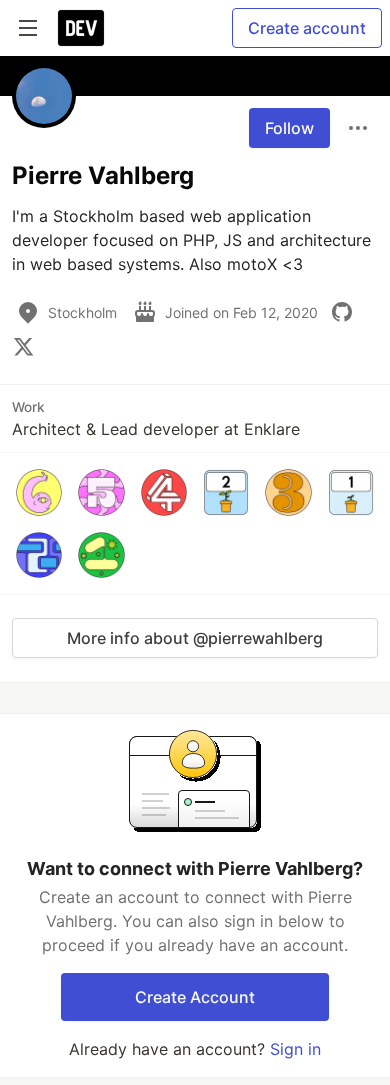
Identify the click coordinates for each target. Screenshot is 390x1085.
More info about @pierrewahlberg (195, 638)
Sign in (295, 1049)
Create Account (195, 997)
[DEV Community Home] (81, 28)
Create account (307, 28)
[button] (39, 492)
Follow (289, 128)
